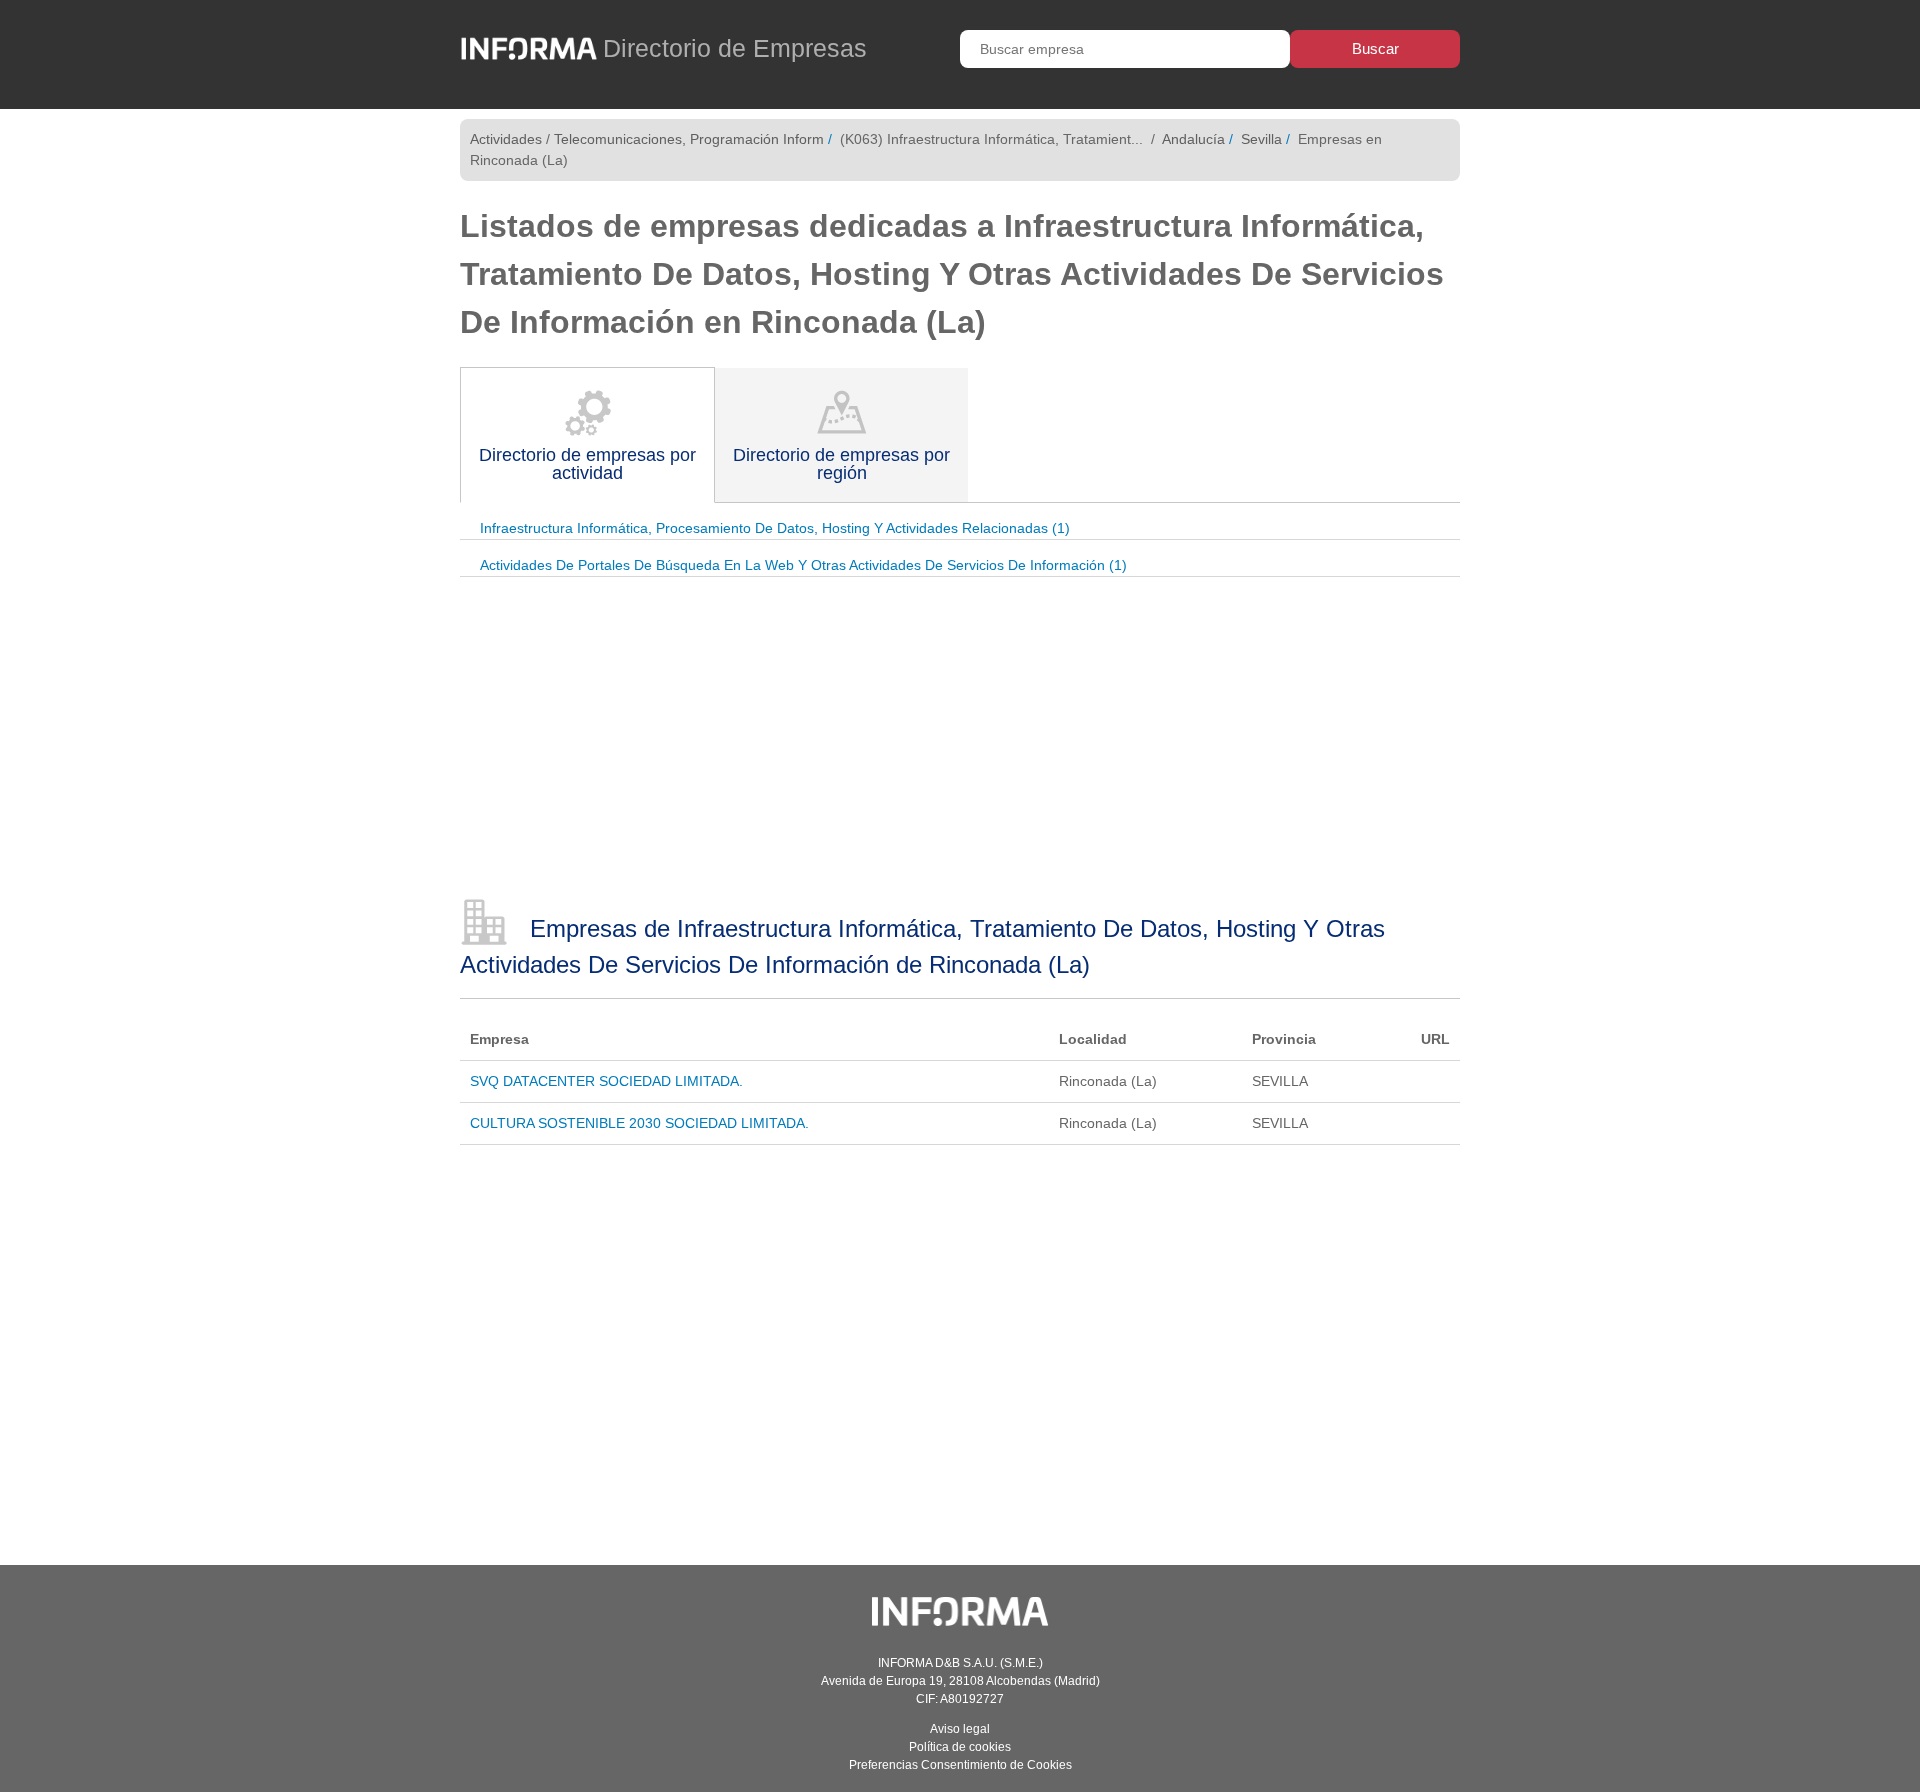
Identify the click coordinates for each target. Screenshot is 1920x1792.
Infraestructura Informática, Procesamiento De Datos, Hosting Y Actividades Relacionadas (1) (775, 528)
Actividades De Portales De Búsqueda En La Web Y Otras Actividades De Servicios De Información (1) (803, 565)
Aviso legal (960, 1729)
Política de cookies (960, 1747)
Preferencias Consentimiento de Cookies (960, 1765)
